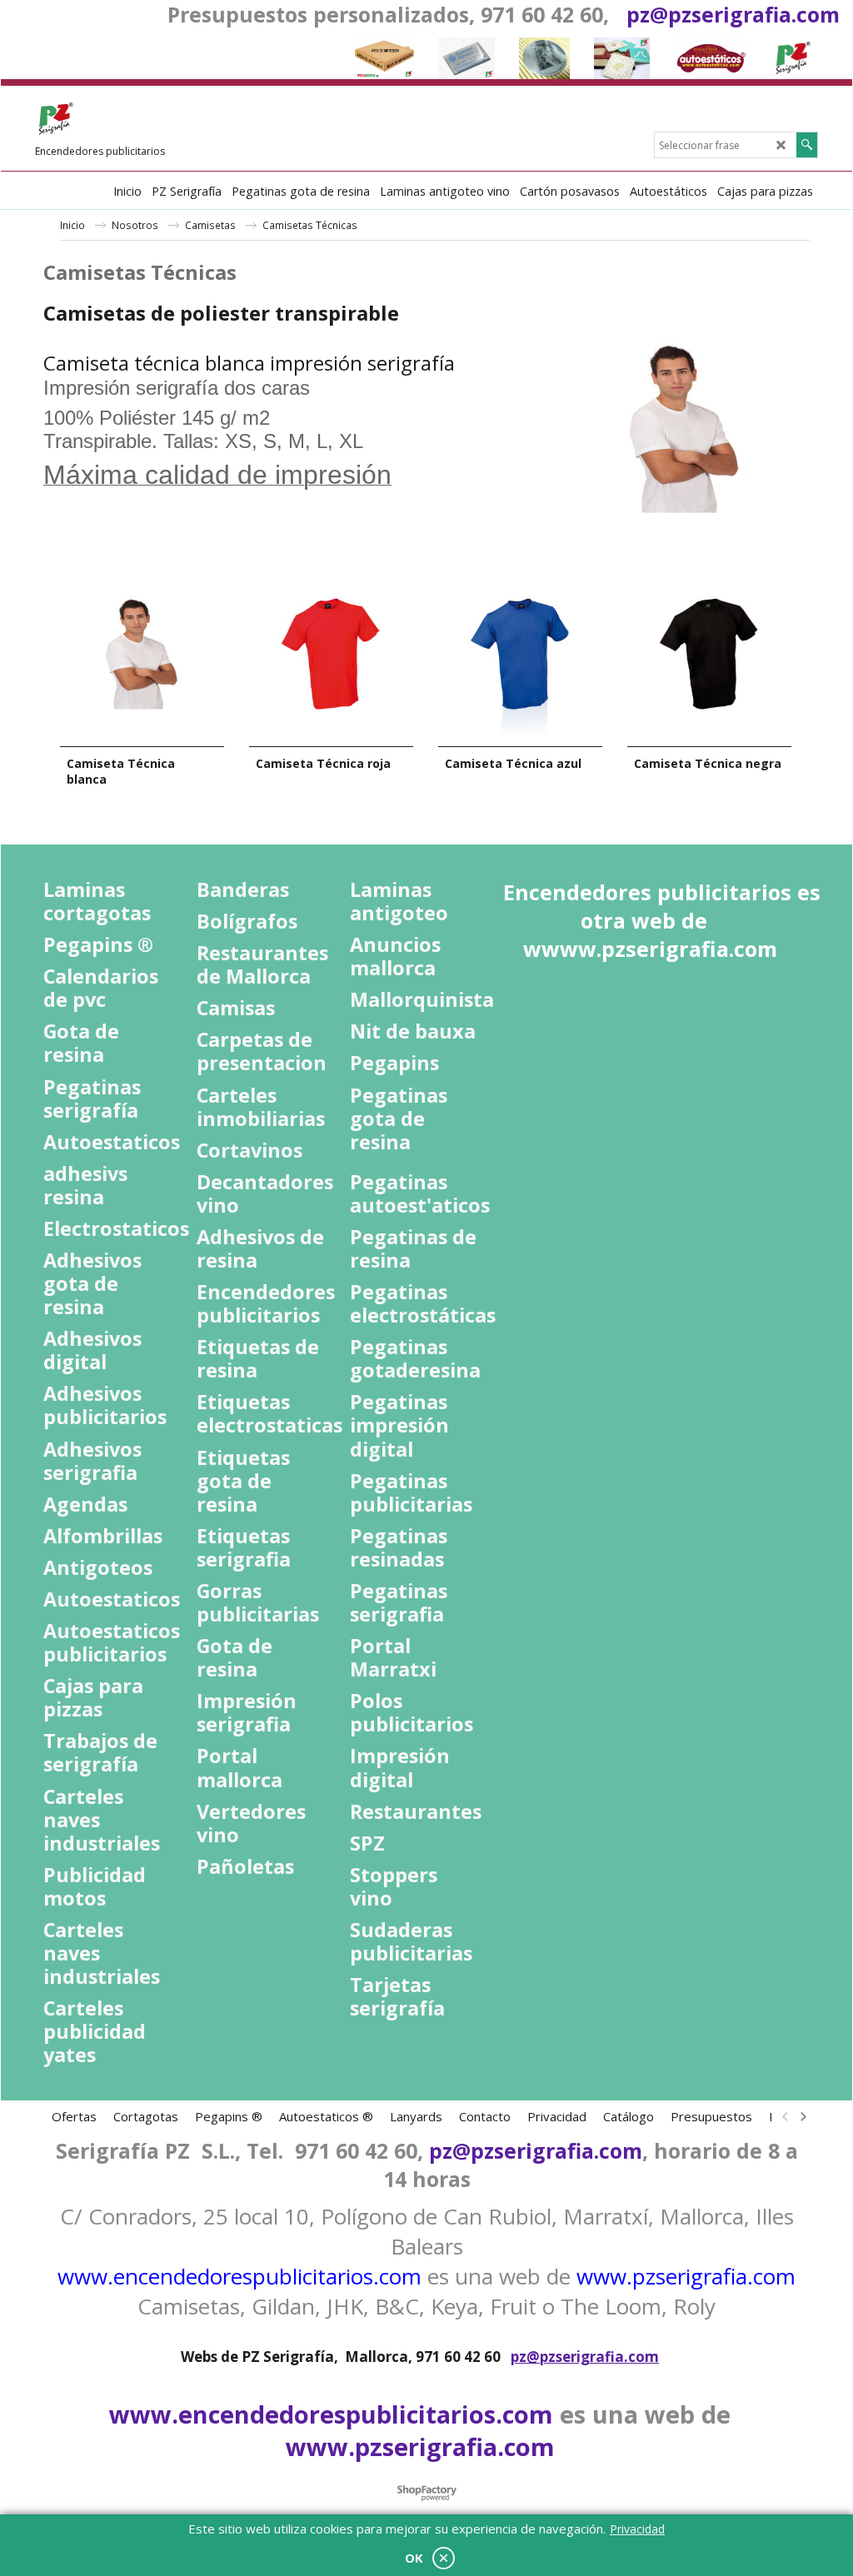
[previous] (786, 2116)
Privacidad (637, 2529)
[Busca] (807, 145)
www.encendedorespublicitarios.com (239, 2276)
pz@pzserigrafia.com (733, 14)
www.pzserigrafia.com (686, 2276)
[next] (802, 2116)
